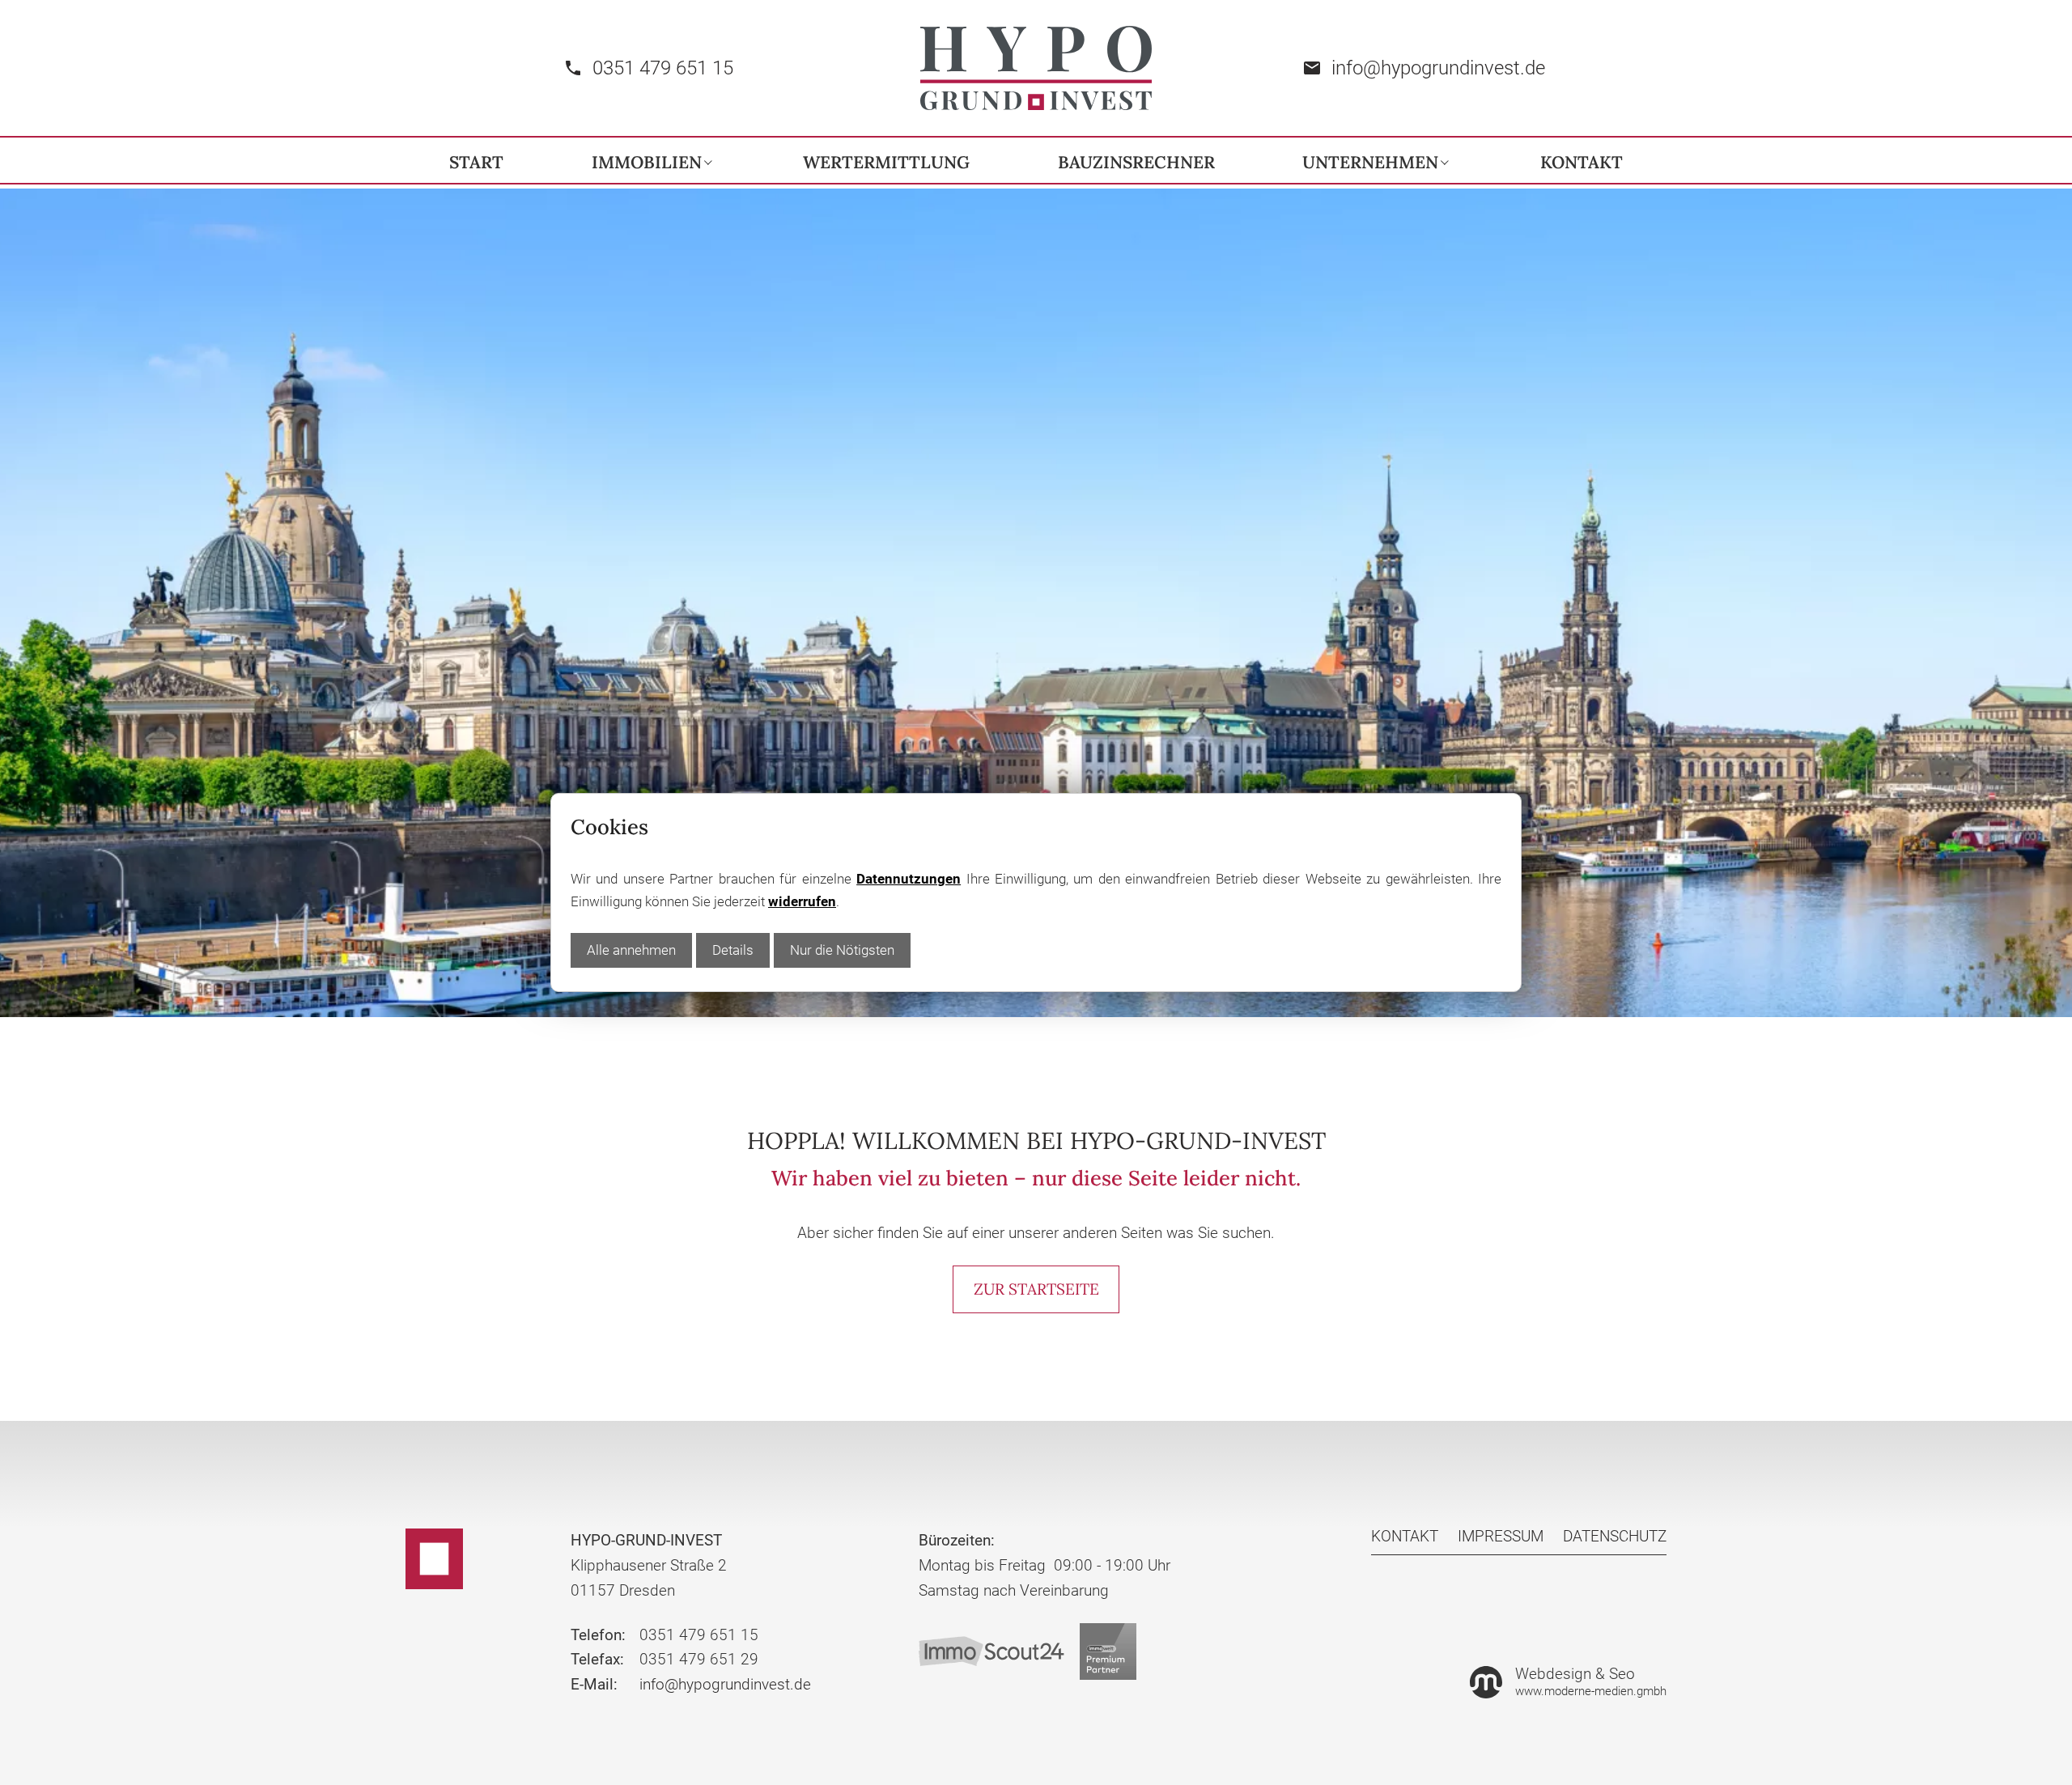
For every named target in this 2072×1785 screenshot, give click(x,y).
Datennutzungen (909, 879)
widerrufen (802, 901)
